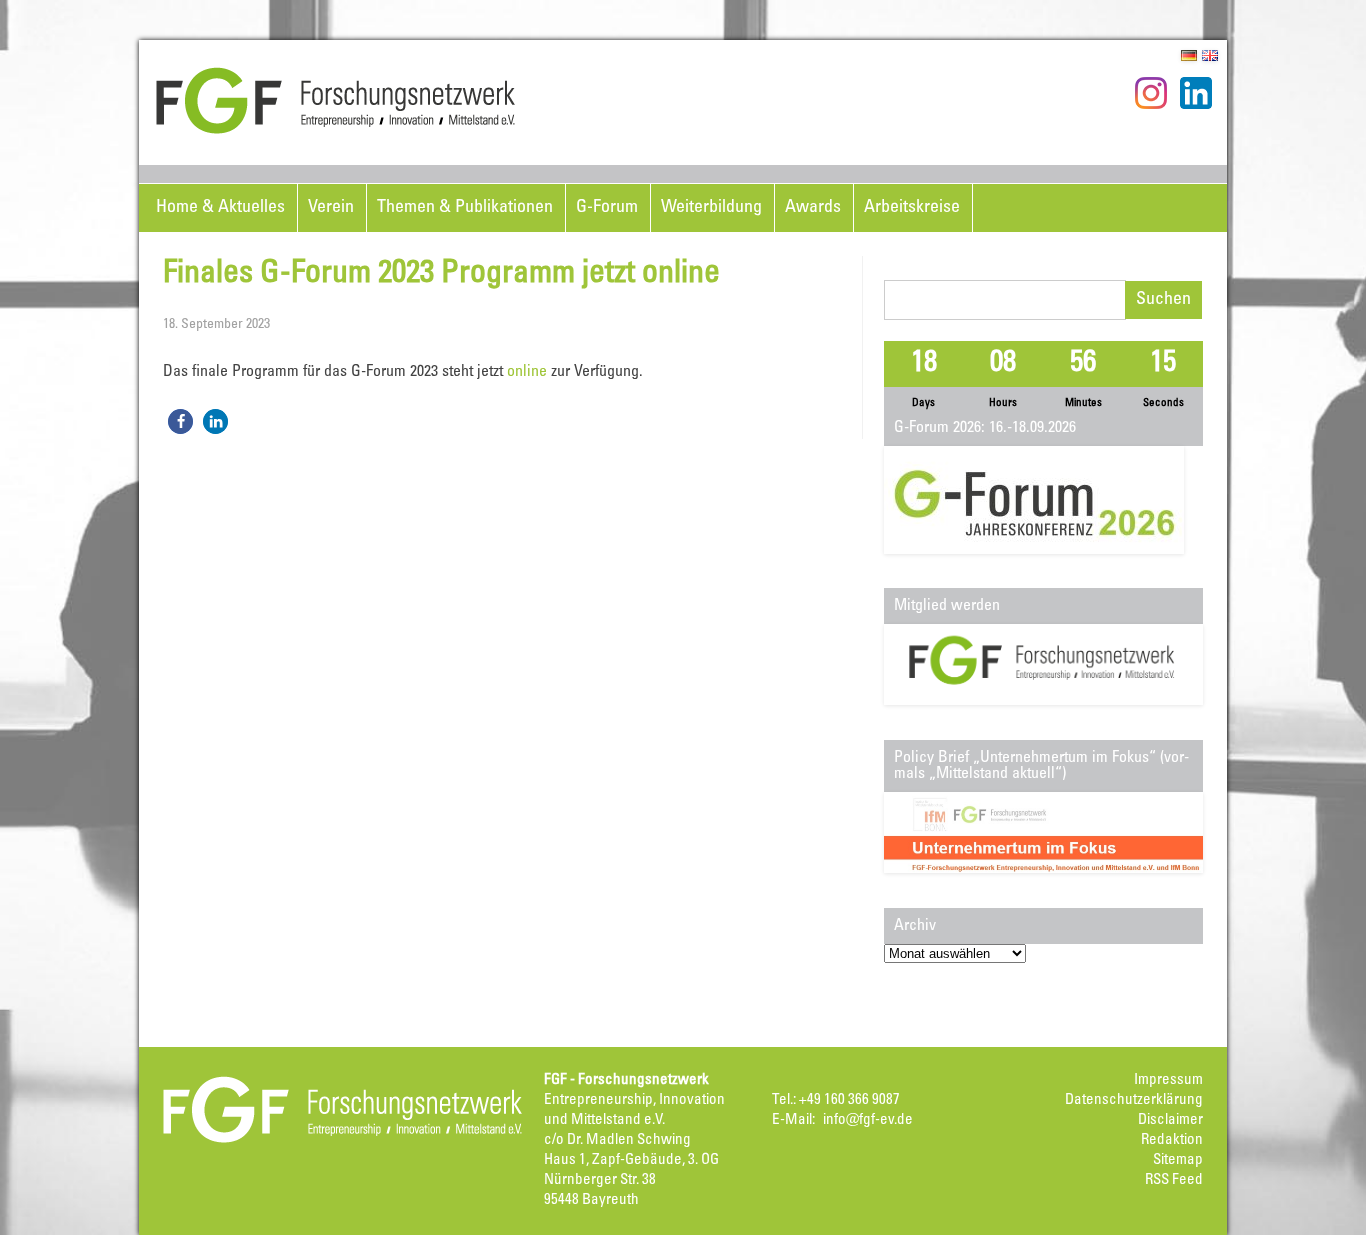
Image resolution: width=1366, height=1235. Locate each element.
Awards (813, 208)
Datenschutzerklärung (1134, 1100)
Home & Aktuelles (220, 208)
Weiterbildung (711, 208)
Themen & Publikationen (465, 208)
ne (539, 372)
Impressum (1168, 1080)
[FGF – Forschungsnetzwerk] (336, 131)
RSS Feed (1174, 1180)
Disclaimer (1170, 1120)
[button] (180, 421)
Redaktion (1172, 1140)
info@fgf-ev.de (868, 1120)
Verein (331, 208)
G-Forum (607, 208)
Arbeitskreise (912, 208)
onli (519, 372)
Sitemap (1178, 1160)
